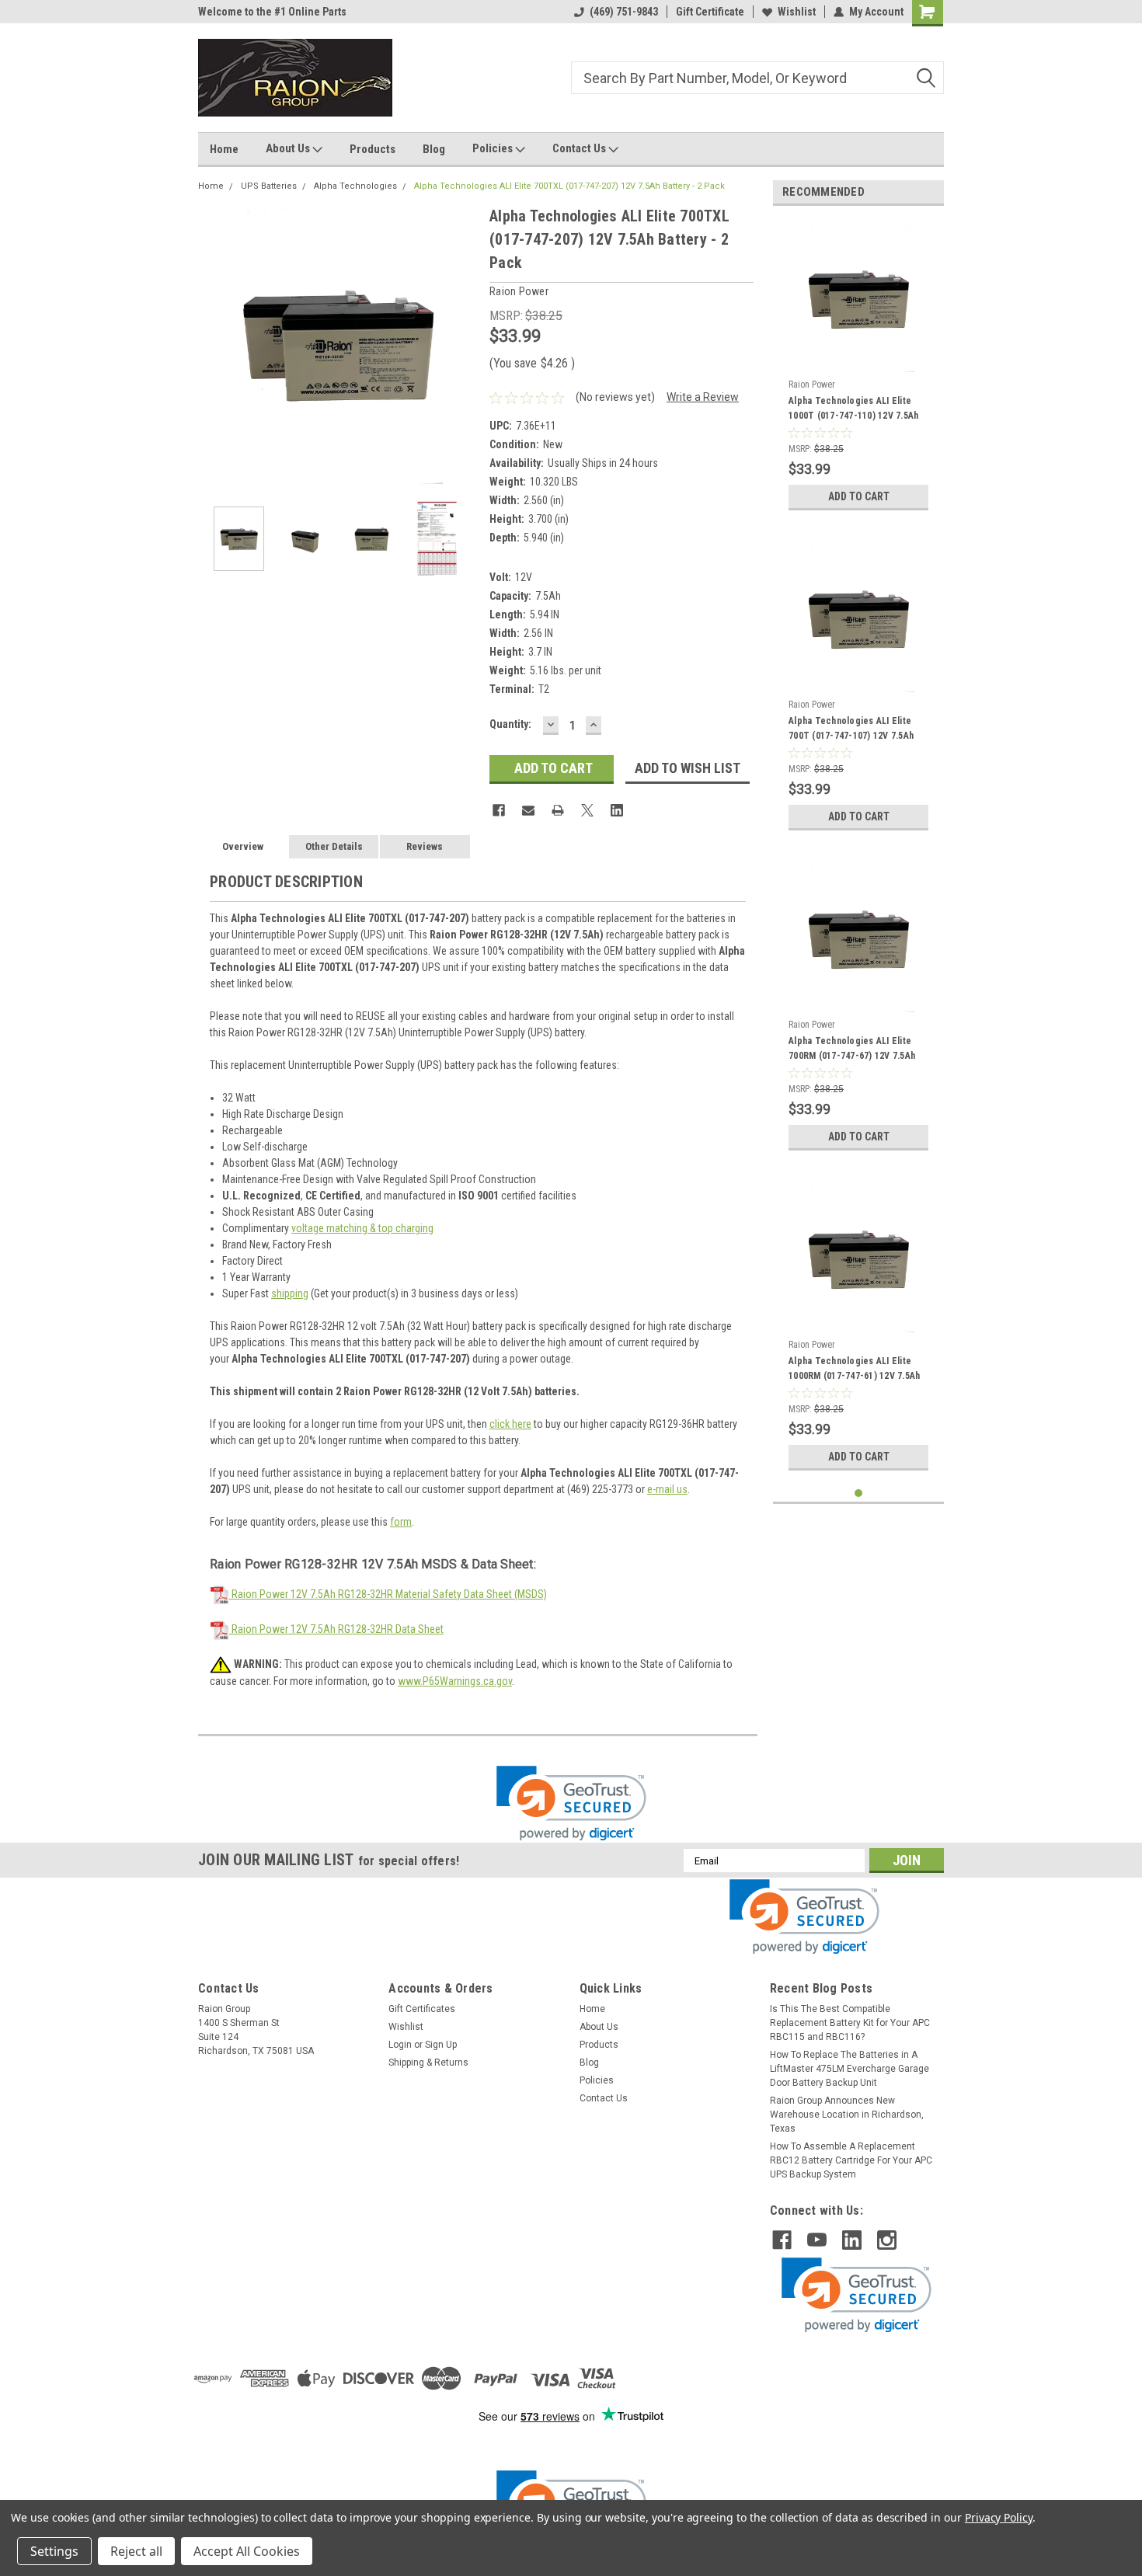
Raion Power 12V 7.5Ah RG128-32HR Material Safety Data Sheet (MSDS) (388, 1594)
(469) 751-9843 (624, 12)
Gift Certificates (422, 2009)
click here (510, 1424)
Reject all (136, 2551)
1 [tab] (859, 1493)
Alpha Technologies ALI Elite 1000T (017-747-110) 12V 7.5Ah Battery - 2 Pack (853, 410)
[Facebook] (499, 810)
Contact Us (580, 148)
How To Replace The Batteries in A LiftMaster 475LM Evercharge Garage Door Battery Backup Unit (850, 2069)
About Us (289, 148)
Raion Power (812, 385)
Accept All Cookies (247, 2551)
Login (400, 2045)
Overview (243, 846)
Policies (494, 148)
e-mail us (667, 1489)
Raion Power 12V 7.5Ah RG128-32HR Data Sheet (336, 1629)
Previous (214, 344)
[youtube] (817, 2240)
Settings (54, 2551)
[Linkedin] (617, 810)
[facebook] (782, 2240)
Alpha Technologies (355, 186)
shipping (290, 1293)
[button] (571, 1803)
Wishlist (797, 12)
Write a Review (703, 397)
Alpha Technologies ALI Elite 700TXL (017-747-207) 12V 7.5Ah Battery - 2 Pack (569, 186)
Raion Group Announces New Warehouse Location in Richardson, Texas (847, 2115)
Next (462, 344)
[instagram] (887, 2240)
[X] (587, 810)
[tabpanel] (858, 368)
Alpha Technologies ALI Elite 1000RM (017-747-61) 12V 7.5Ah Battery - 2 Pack (854, 1370)
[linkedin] (852, 2240)
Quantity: (510, 724)
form (401, 1522)
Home (224, 149)
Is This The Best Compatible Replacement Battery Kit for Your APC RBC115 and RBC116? (850, 2023)
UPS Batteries (269, 186)
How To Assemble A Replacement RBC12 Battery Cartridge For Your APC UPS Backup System (851, 2160)
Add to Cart (859, 496)
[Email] (528, 810)
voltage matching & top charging (362, 1228)
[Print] (558, 810)
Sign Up (441, 2045)
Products (373, 149)
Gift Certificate (710, 12)
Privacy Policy (999, 2517)
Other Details (334, 846)
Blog (434, 149)
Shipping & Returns (428, 2063)
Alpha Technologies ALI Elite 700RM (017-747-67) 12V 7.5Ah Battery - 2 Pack (852, 1050)
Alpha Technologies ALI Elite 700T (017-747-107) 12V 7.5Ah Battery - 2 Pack (851, 730)
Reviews (425, 846)
